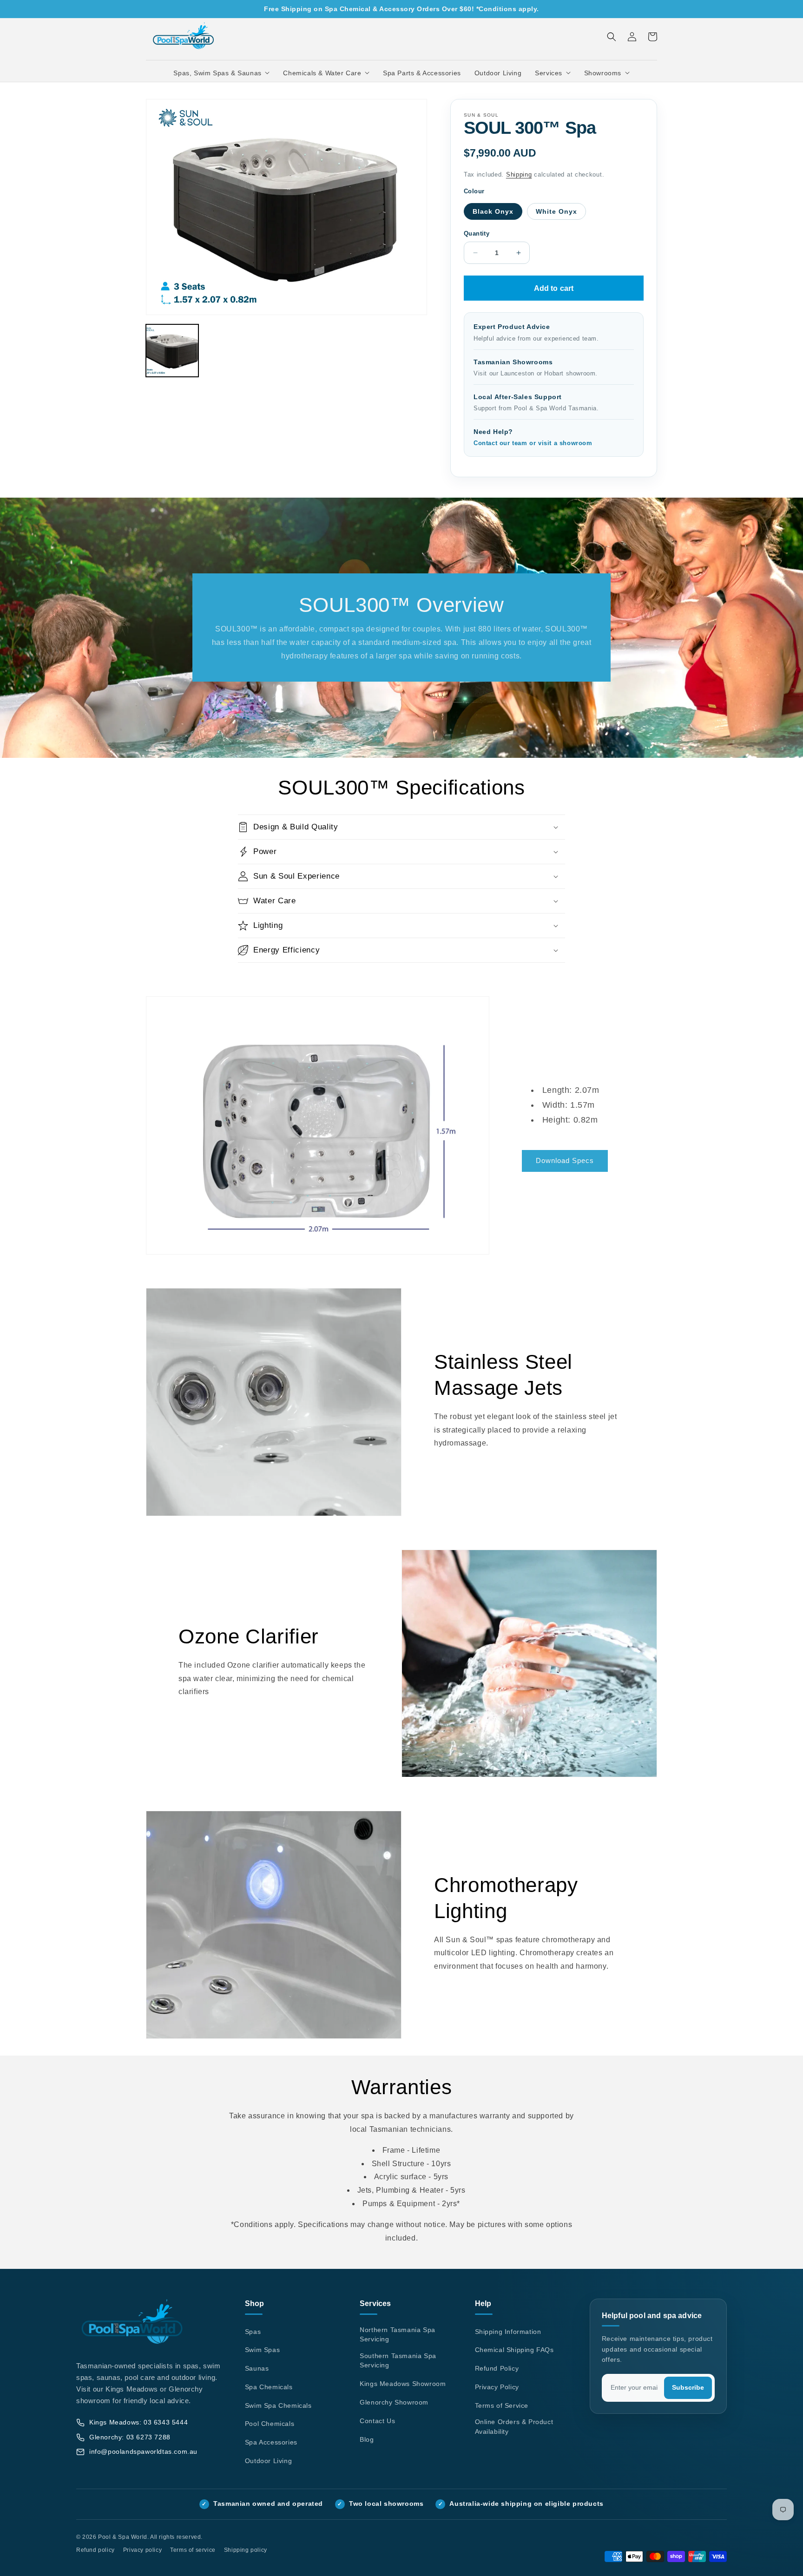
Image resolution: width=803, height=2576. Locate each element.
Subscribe (688, 2388)
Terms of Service (502, 2405)
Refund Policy (497, 2368)
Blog (367, 2439)
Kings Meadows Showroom (403, 2384)
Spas (253, 2332)
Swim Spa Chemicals (278, 2405)
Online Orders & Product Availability (514, 2427)
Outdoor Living (268, 2461)
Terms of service (193, 2550)
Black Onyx (493, 211)
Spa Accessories (271, 2442)
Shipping (519, 175)
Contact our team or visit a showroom (533, 443)
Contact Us (377, 2421)
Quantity (477, 233)
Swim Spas (262, 2350)
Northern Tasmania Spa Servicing (398, 2335)
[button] (222, 73)
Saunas (257, 2368)
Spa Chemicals (269, 2387)
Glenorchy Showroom (394, 2402)
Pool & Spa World (123, 2537)
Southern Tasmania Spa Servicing (398, 2361)
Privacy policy (142, 2550)
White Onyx (556, 211)
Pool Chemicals (270, 2424)
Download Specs (565, 1160)
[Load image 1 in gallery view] (172, 351)
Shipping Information (508, 2332)
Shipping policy (246, 2550)
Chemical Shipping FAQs (514, 2350)
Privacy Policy (497, 2387)
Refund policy (95, 2550)
